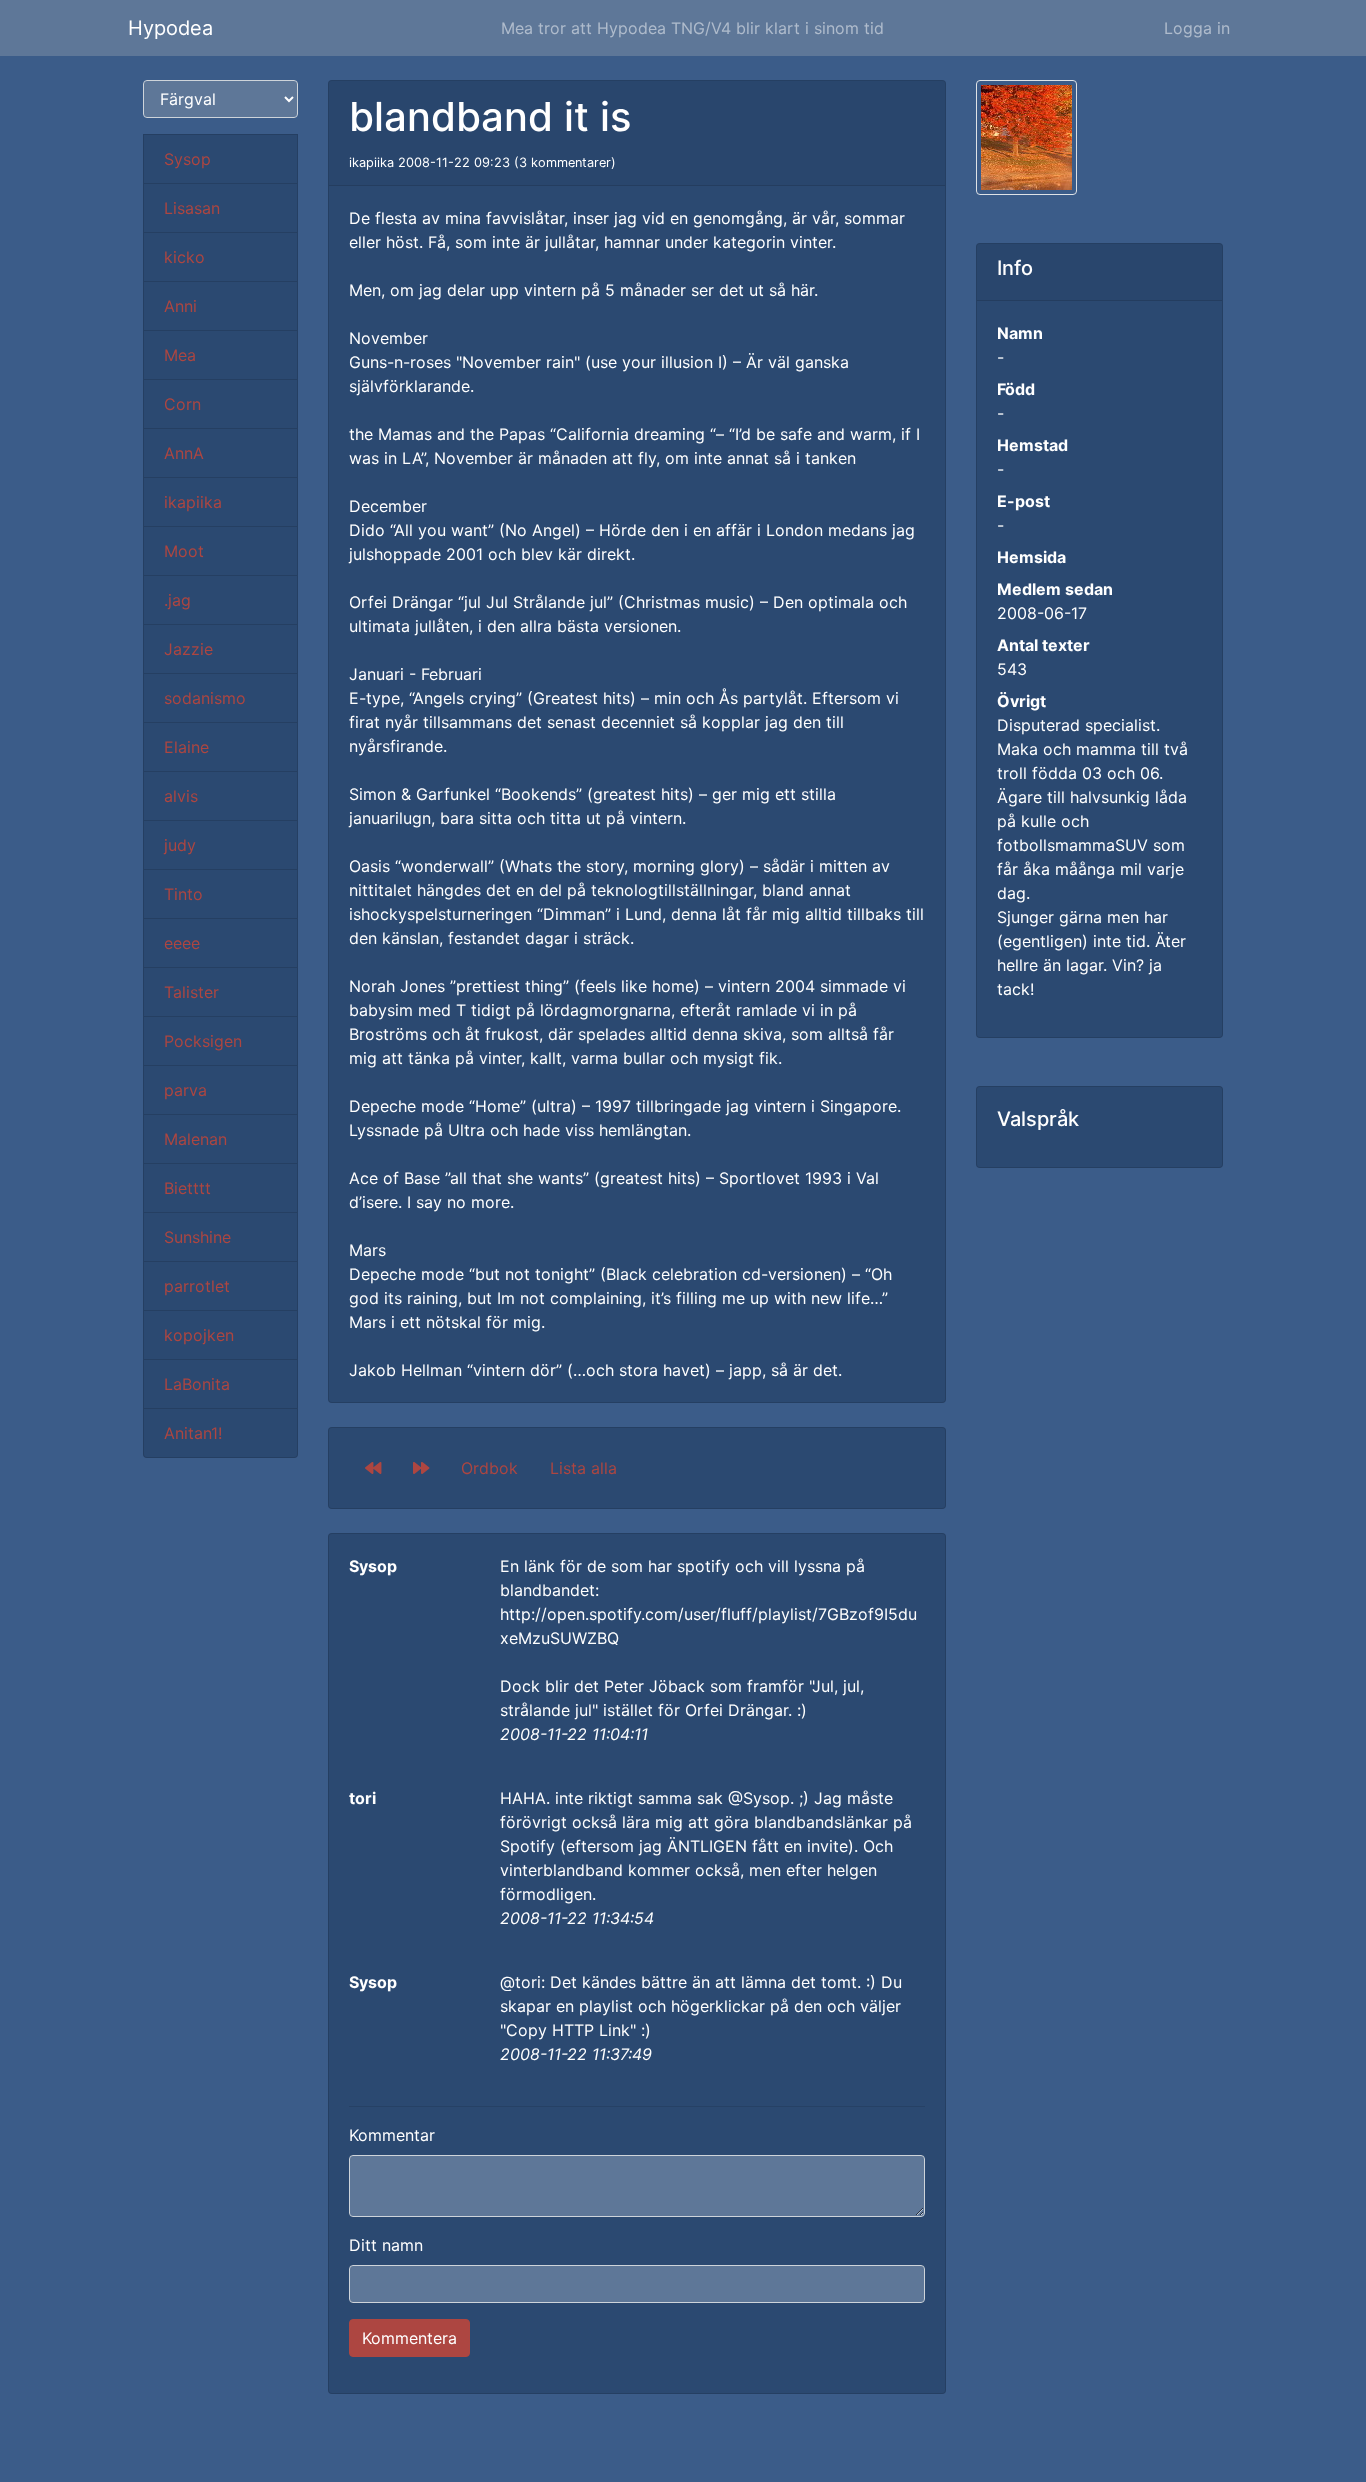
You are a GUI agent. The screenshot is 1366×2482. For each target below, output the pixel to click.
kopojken (199, 1335)
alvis (181, 796)
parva (185, 1090)
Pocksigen (203, 1041)
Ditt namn (386, 2245)
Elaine (186, 747)
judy (180, 845)
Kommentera (409, 2338)
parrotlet (197, 1286)
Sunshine (197, 1237)
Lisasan (192, 208)
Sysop (187, 159)
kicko (184, 257)
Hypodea (170, 28)
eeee (182, 943)
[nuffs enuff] (421, 1468)
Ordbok (489, 1468)
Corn (182, 404)
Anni (180, 306)
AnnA (184, 453)
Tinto (183, 894)
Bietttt (187, 1188)
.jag (177, 600)
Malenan (195, 1139)
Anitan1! (193, 1433)
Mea (180, 355)
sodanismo (205, 698)
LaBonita (197, 1384)
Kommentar (392, 2135)
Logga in (1197, 28)
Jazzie (188, 649)
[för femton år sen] (373, 1468)
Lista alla (583, 1468)
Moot (184, 551)
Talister (191, 992)
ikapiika (193, 502)
